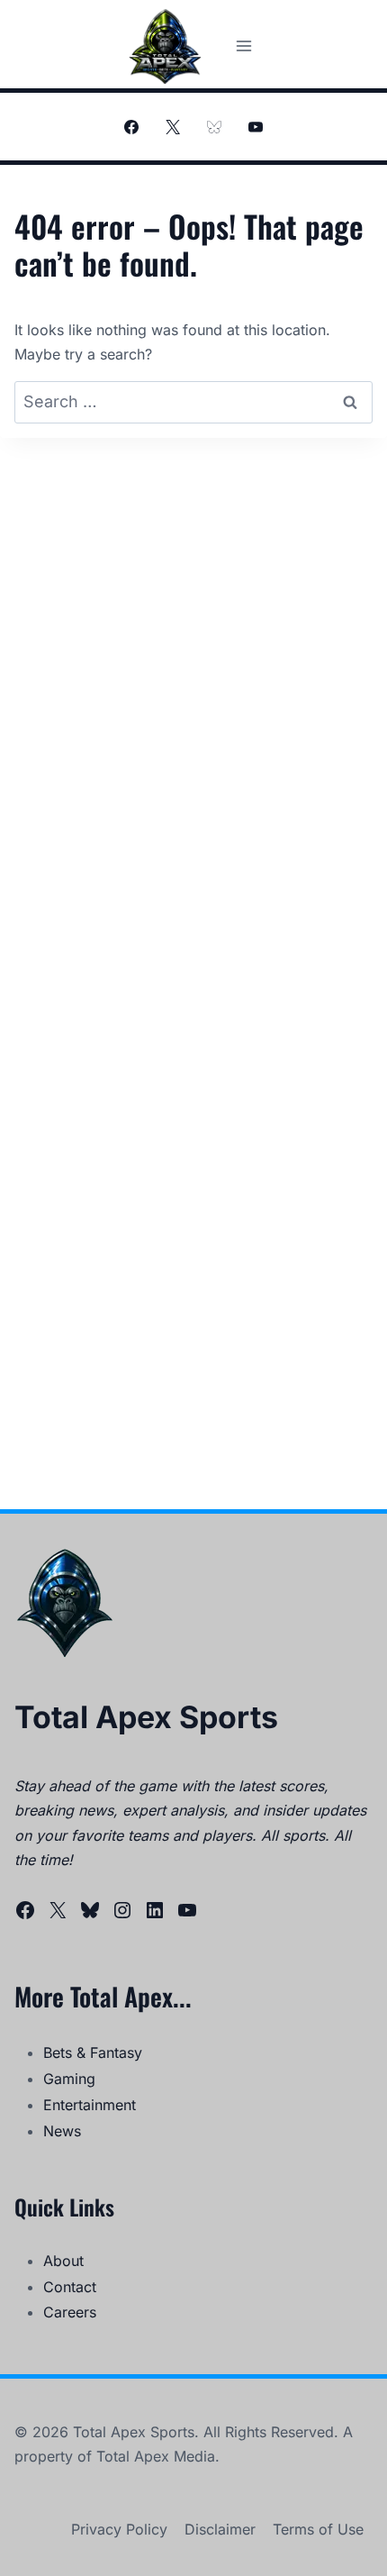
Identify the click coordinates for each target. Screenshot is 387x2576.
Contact (70, 2287)
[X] (173, 127)
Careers (70, 2312)
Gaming (69, 2079)
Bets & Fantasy (93, 2053)
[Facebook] (131, 127)
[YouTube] (256, 127)
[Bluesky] (214, 127)
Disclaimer (220, 2529)
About (63, 2261)
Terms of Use (318, 2529)
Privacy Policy (119, 2529)
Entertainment (90, 2105)
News (62, 2131)
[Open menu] (243, 46)
